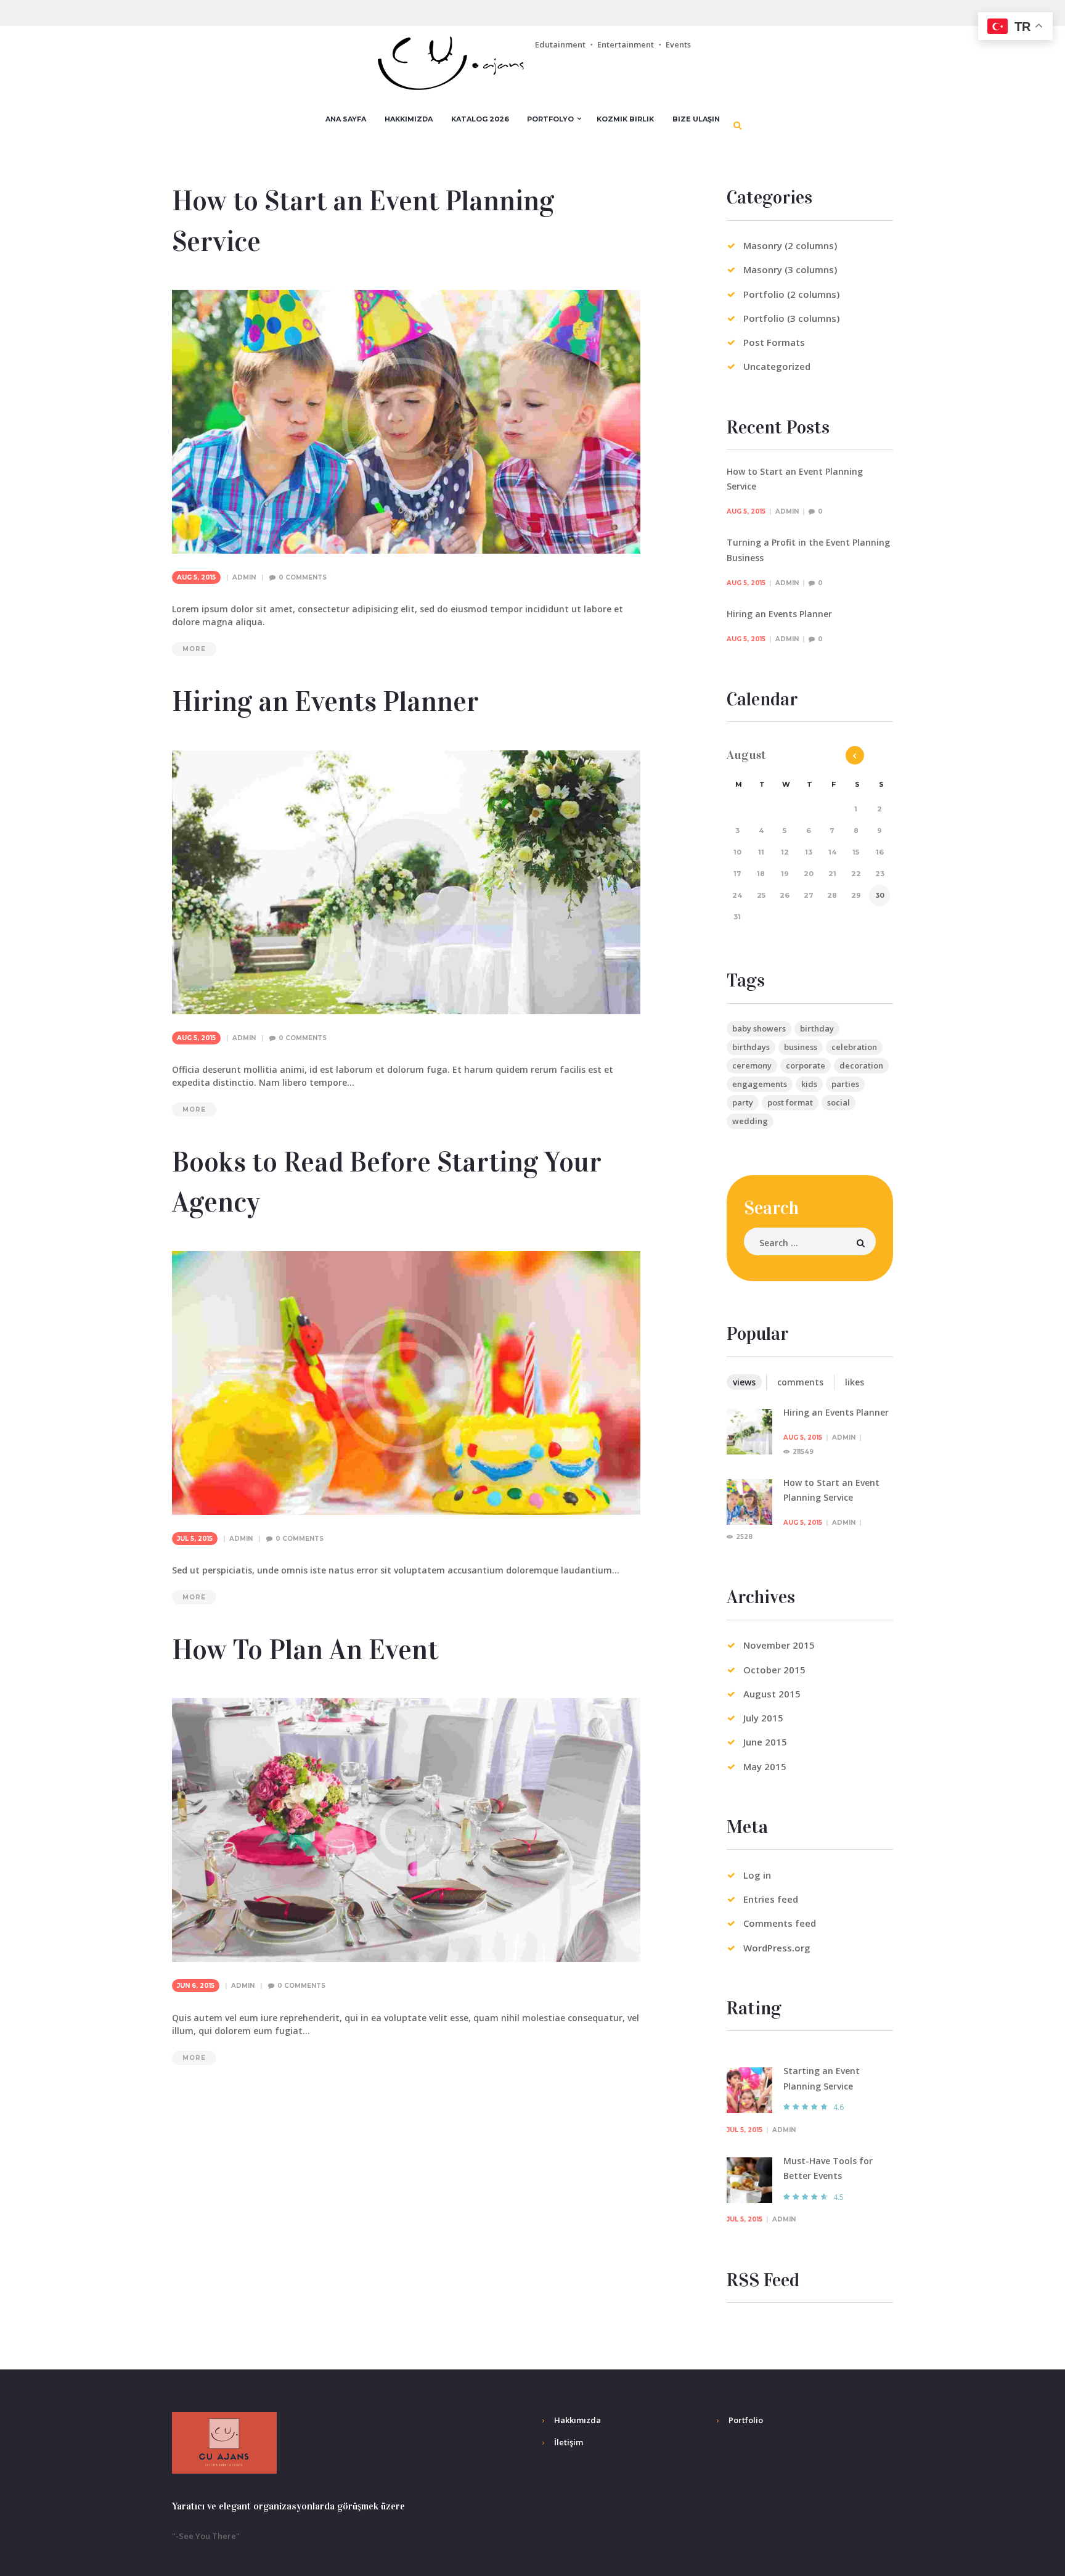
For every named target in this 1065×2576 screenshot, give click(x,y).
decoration (861, 1065)
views (744, 1382)
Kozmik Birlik (625, 119)
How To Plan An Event (305, 1650)
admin (244, 577)
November (779, 1645)
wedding (750, 1121)
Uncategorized (777, 366)
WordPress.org (777, 1948)
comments (800, 1382)
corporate (806, 1065)
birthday (817, 1028)
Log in (757, 1875)
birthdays (751, 1047)
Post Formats (774, 342)
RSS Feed (763, 2280)
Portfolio (746, 2420)
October (774, 1670)
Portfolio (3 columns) (791, 318)
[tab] (744, 1382)
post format (790, 1102)
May (765, 1766)
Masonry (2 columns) (790, 245)
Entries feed (771, 1899)
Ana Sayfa (346, 119)
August (772, 1694)
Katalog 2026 (480, 119)
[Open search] (738, 125)
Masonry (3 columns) (790, 269)
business (801, 1047)
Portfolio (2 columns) (791, 294)
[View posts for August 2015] (855, 755)
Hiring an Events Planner (325, 702)
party (743, 1102)
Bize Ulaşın (696, 119)
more (194, 649)
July (763, 1718)
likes (855, 1382)
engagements (760, 1084)
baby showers (759, 1028)
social (839, 1102)
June (765, 1742)
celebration (854, 1047)
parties (845, 1084)
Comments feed (780, 1923)
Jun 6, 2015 (196, 1986)
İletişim (569, 2442)
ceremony (752, 1065)
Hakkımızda (409, 119)
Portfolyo (550, 119)
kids (809, 1084)
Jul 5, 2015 (195, 1539)
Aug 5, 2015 (196, 577)
